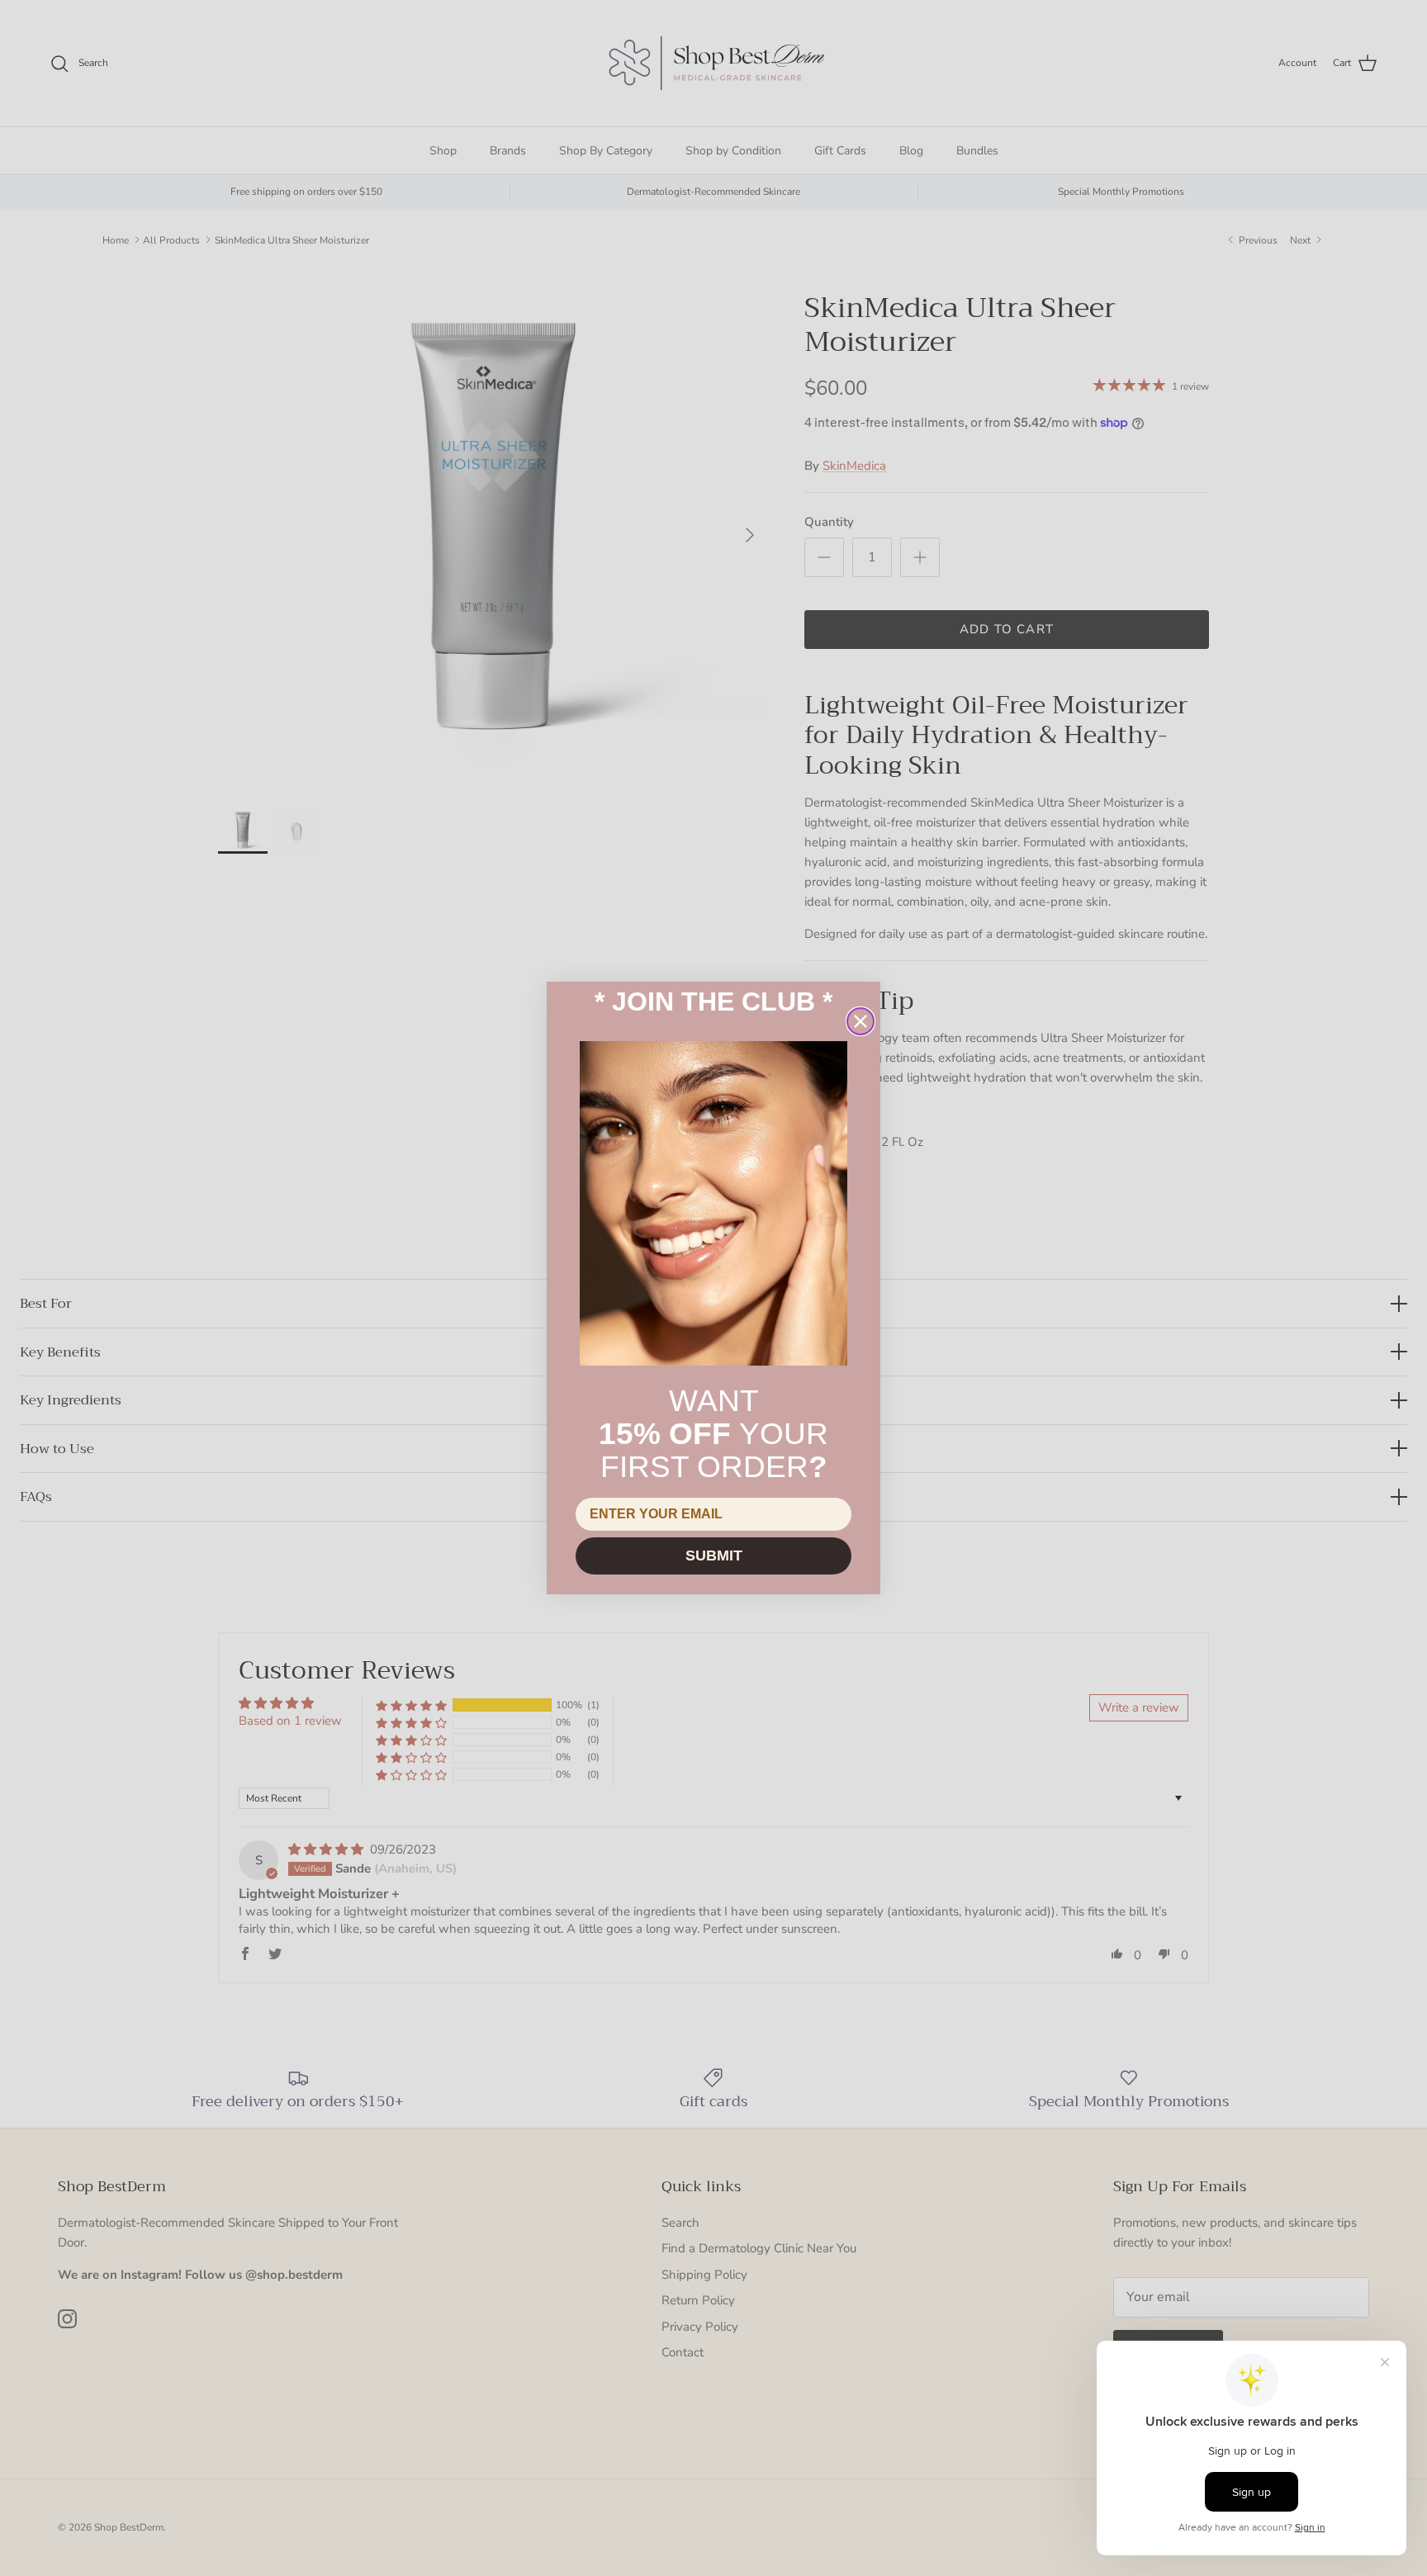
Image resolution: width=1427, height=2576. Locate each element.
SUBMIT (714, 1556)
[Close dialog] (860, 1021)
